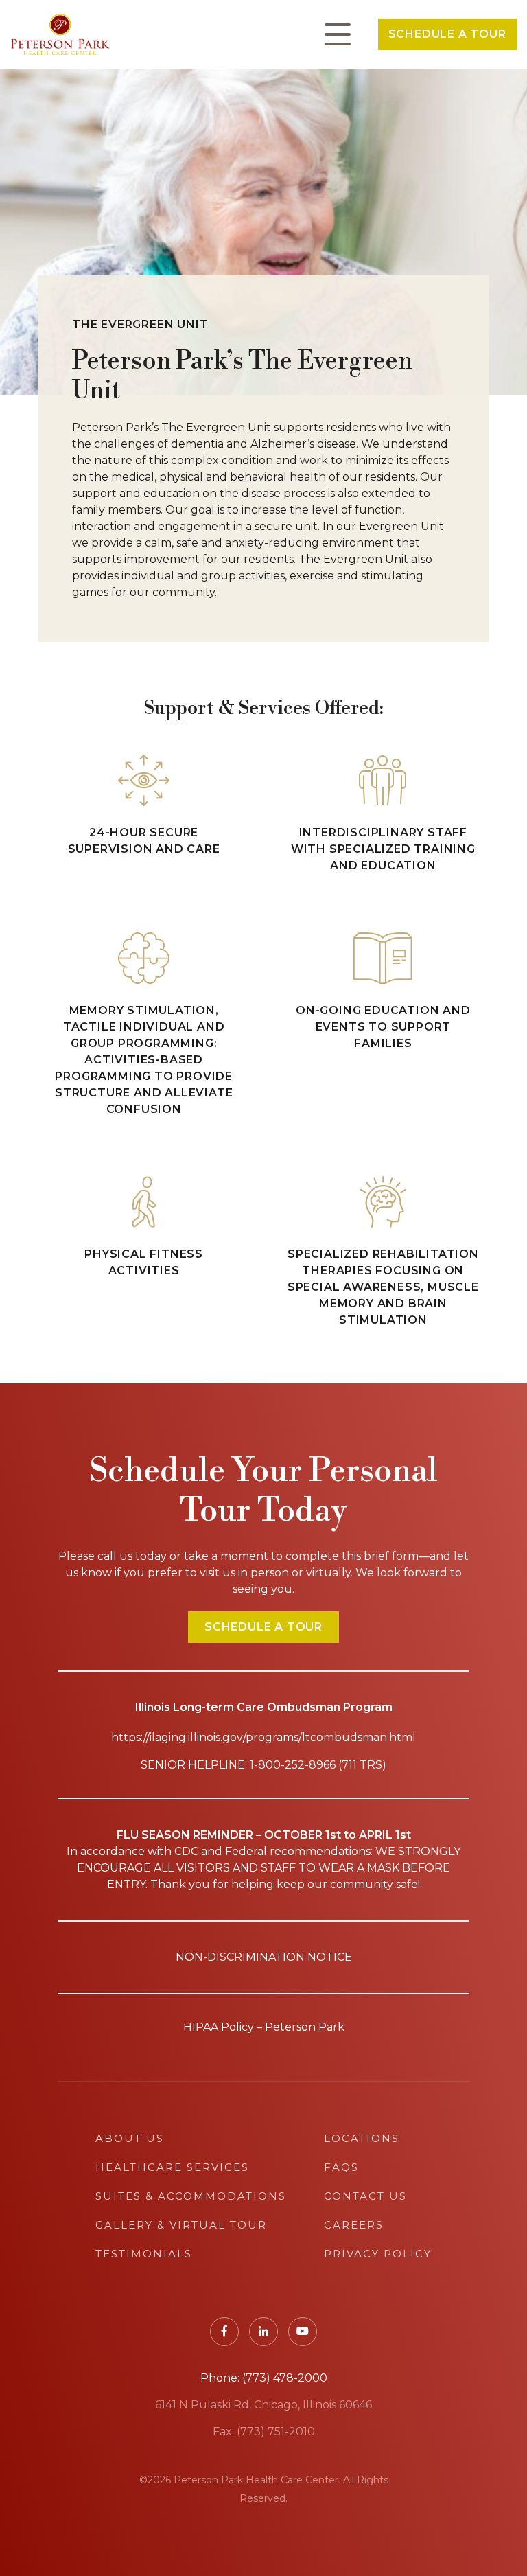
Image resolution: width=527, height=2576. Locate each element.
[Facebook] (224, 2332)
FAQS (341, 2167)
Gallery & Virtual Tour (181, 2225)
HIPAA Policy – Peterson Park (264, 2027)
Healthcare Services (172, 2167)
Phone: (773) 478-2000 (264, 2378)
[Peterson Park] (60, 34)
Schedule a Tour (447, 34)
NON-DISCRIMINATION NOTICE (264, 1957)
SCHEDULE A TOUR (263, 1627)
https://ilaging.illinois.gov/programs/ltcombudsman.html (263, 1737)
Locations (362, 2138)
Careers (354, 2225)
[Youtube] (303, 2332)
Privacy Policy (378, 2254)
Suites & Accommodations (191, 2196)
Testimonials (144, 2254)
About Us (130, 2138)
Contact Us (365, 2196)
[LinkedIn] (263, 2332)
